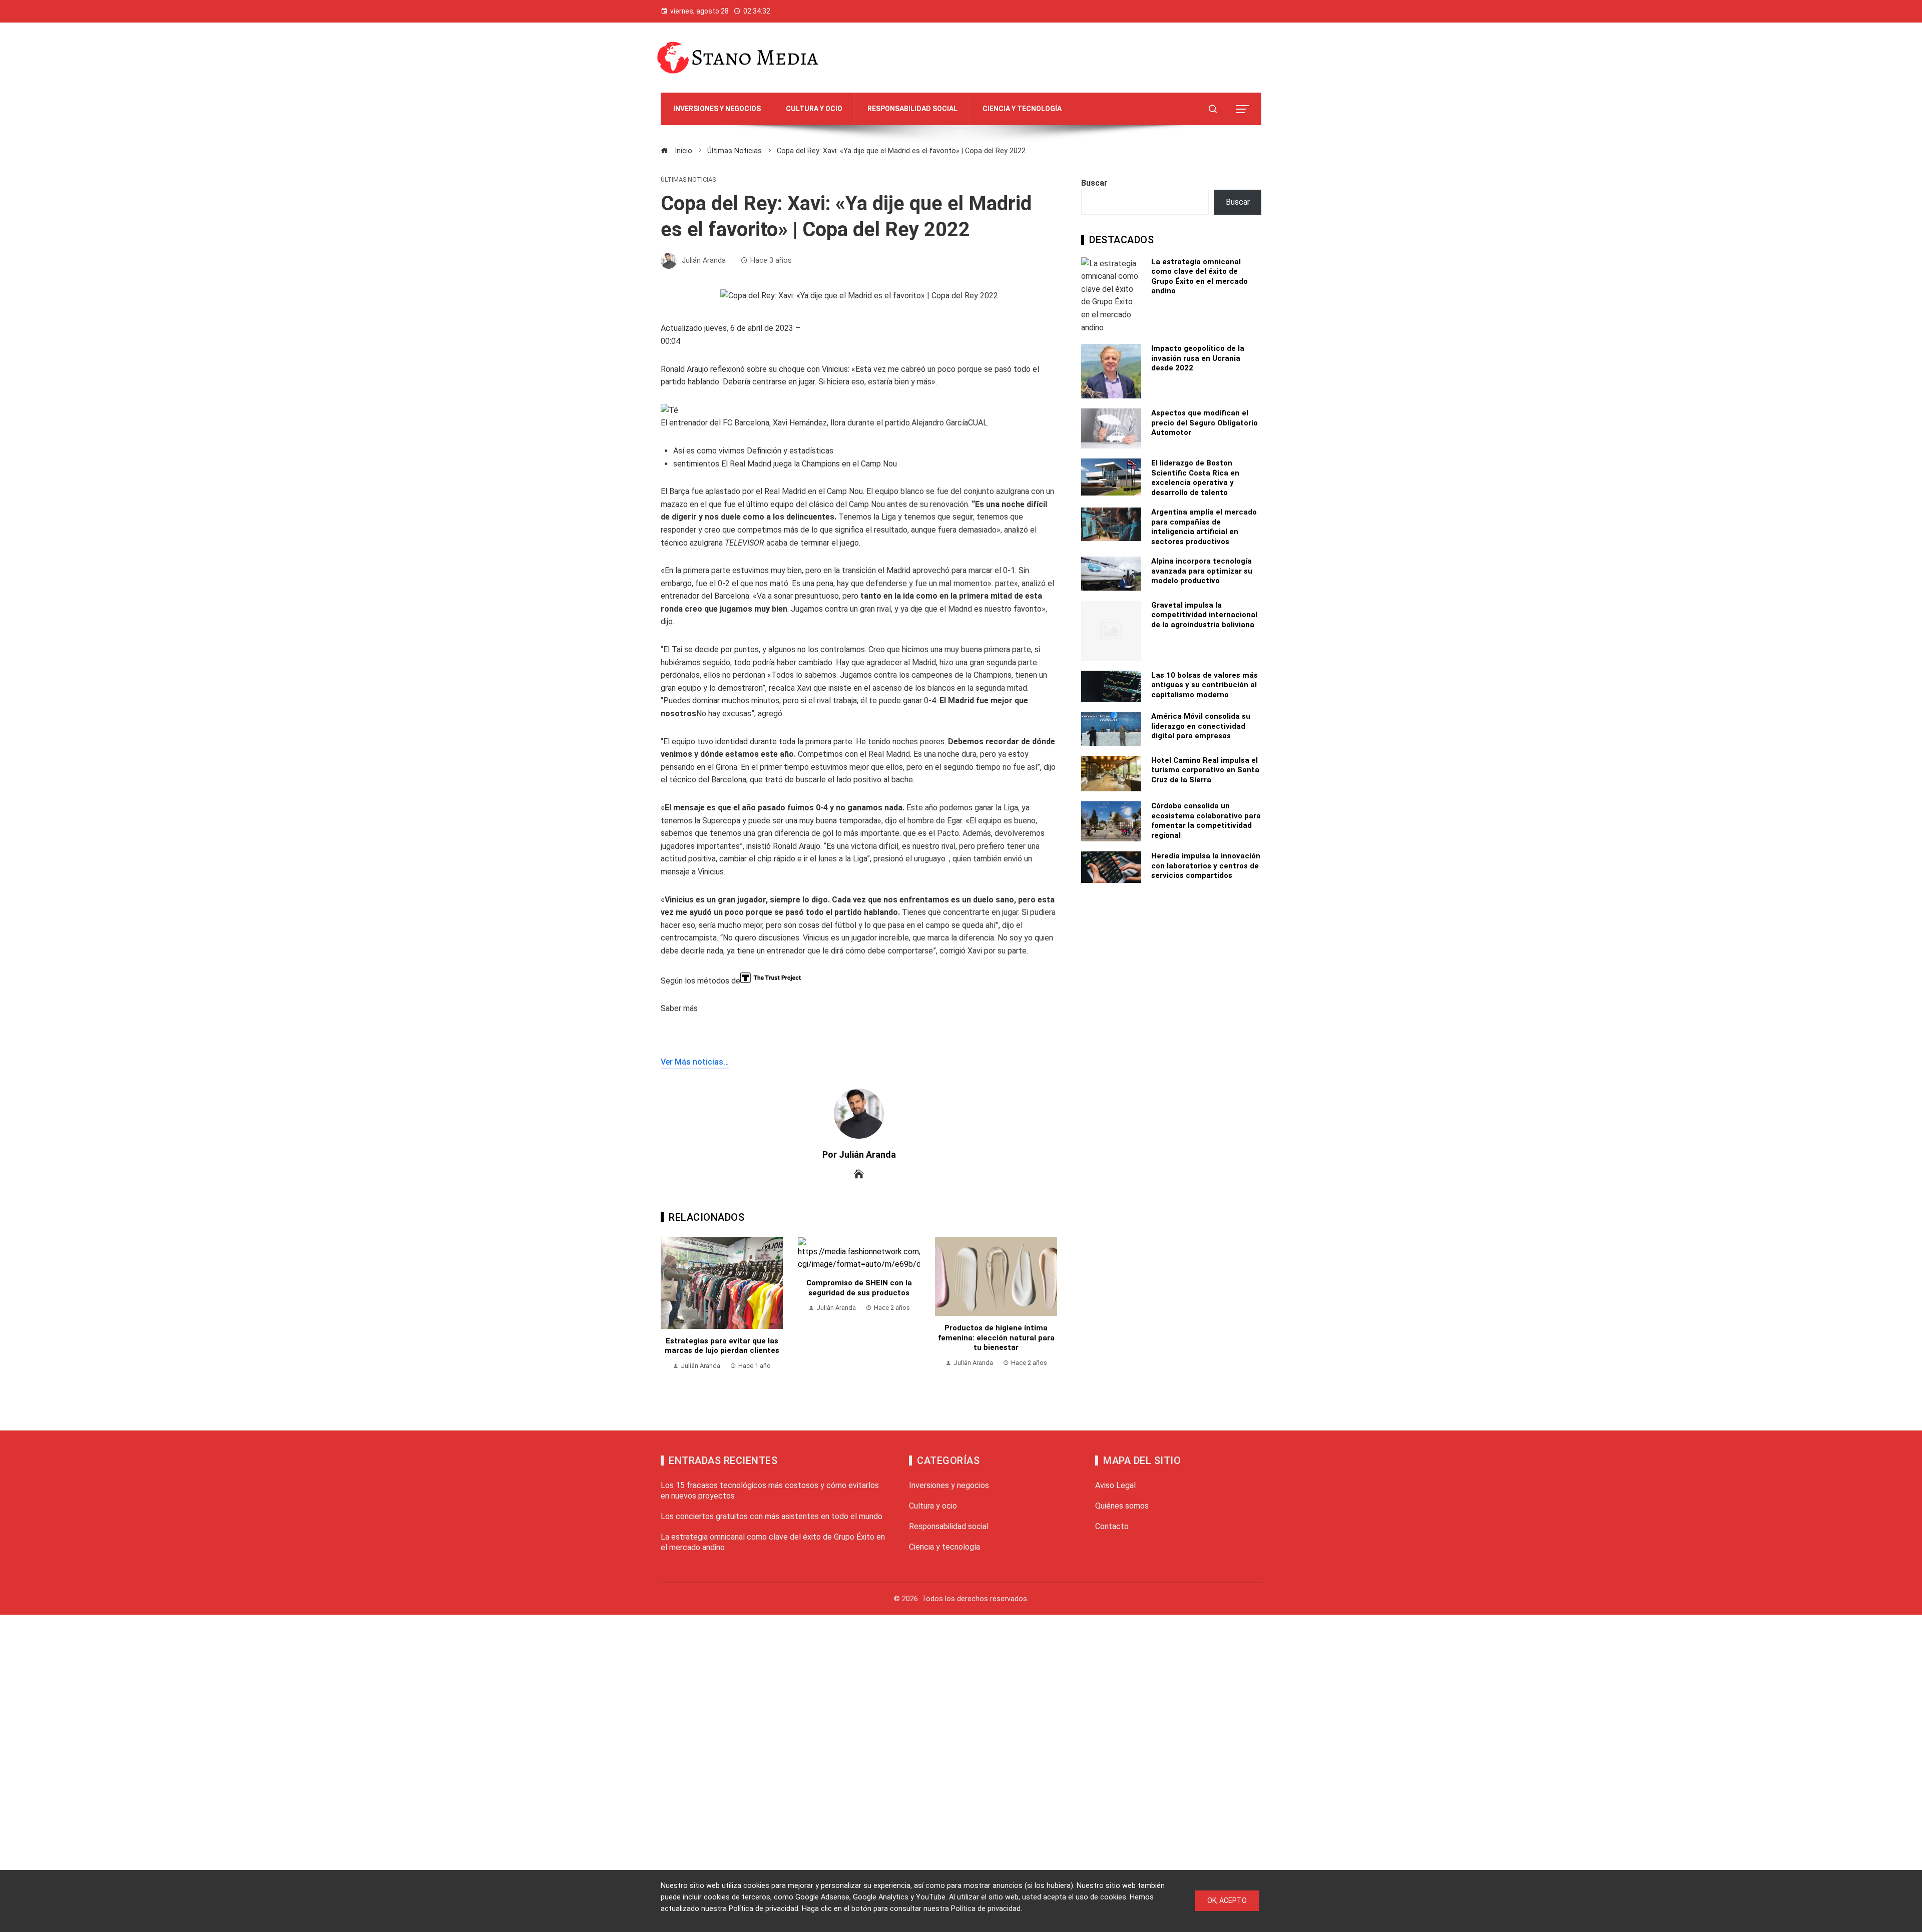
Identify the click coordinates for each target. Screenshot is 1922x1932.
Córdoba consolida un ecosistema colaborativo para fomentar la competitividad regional (1206, 821)
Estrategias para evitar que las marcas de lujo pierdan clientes (722, 1346)
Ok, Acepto (1227, 1900)
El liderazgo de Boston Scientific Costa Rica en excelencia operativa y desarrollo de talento (1195, 478)
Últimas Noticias (688, 180)
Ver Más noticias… (695, 1062)
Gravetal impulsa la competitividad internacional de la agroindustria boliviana (1204, 615)
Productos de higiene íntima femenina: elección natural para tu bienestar (996, 1338)
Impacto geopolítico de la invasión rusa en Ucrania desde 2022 (1198, 358)
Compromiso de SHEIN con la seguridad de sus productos (859, 1288)
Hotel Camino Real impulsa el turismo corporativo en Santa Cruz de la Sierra (1205, 770)
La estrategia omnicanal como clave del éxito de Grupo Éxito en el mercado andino (1199, 277)
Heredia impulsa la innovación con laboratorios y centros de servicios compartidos (1206, 866)
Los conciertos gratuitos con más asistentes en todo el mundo (772, 1516)
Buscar (1094, 183)
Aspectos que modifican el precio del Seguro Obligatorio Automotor (1205, 423)
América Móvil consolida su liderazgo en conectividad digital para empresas (1201, 726)
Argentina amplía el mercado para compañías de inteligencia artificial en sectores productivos (1204, 527)
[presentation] (671, 1314)
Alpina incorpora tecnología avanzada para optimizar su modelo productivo (1202, 571)
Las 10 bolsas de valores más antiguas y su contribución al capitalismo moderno (1205, 685)
